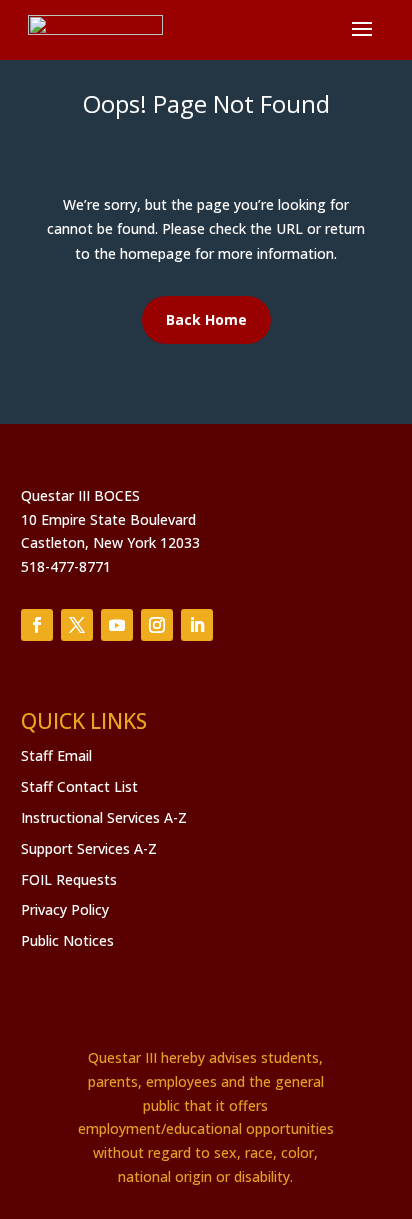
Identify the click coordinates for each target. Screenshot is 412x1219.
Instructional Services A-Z (104, 817)
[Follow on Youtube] (117, 625)
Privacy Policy (65, 909)
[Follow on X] (77, 625)
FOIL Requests (69, 879)
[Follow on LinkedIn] (197, 625)
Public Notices (67, 940)
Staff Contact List (79, 786)
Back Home (206, 319)
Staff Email (56, 755)
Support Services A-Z (89, 848)
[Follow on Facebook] (37, 625)
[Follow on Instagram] (157, 625)
